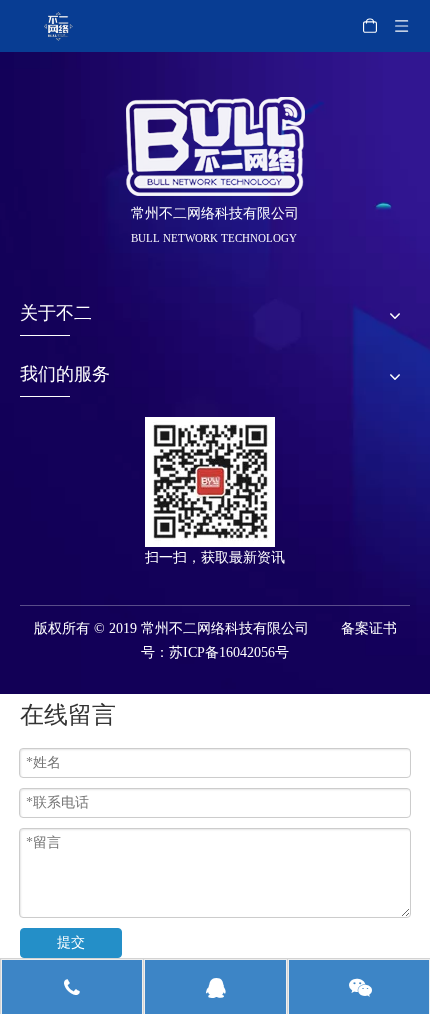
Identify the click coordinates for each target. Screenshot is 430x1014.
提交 (71, 942)
